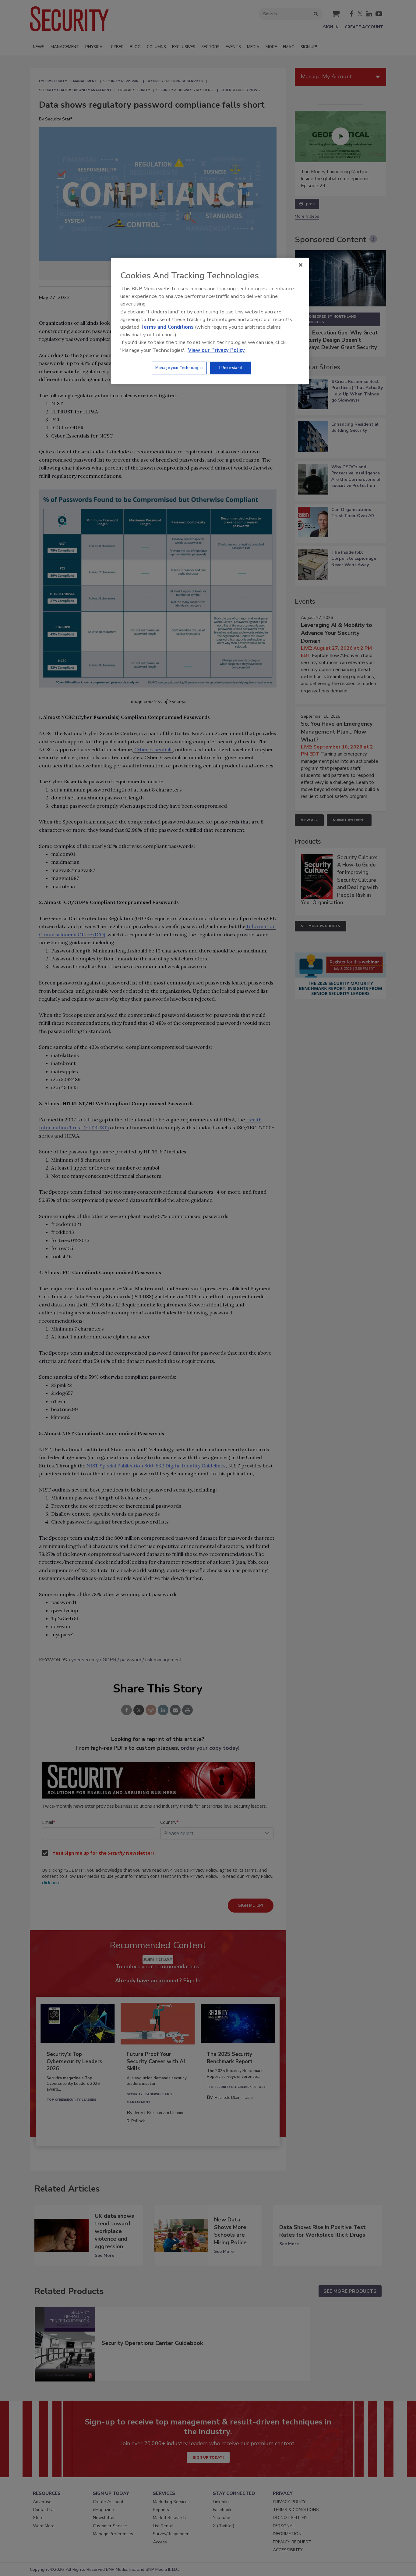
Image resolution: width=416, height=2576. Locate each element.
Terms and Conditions (167, 327)
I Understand (231, 368)
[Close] (301, 265)
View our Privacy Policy (216, 350)
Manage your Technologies (179, 368)
